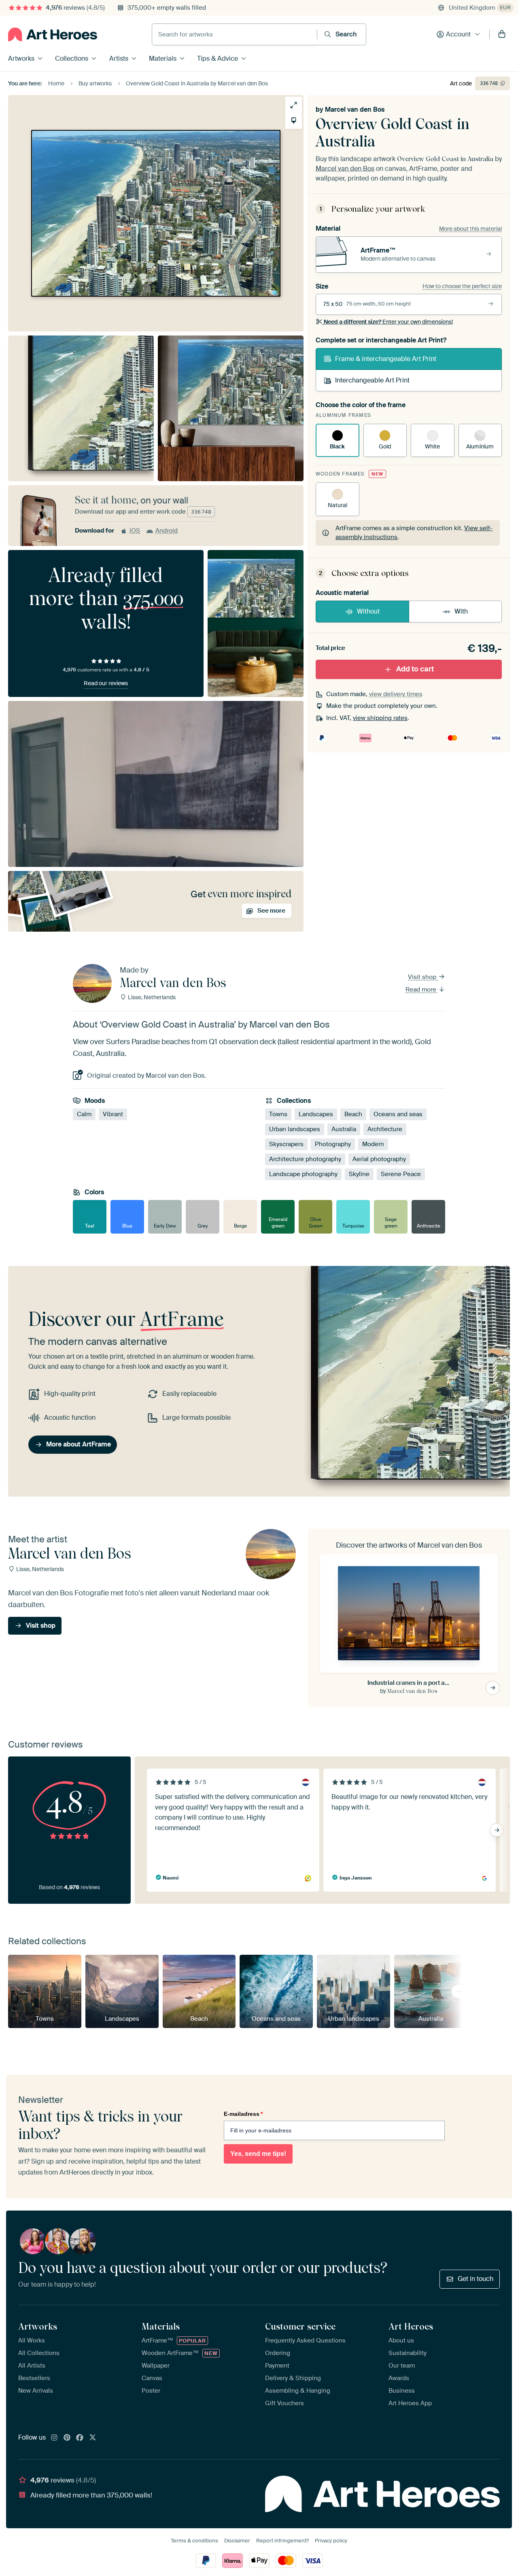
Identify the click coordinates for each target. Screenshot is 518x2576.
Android (167, 531)
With (461, 611)
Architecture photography (305, 1159)
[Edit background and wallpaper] (294, 120)
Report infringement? (282, 2541)
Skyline (359, 1174)
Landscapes (316, 1114)
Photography (333, 1144)
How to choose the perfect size (462, 286)
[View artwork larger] (294, 105)
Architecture (385, 1129)
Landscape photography (303, 1174)
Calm (84, 1114)
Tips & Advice (218, 58)
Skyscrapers (286, 1144)
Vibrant (113, 1114)
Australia (344, 1129)
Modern (373, 1144)
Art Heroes (411, 2326)
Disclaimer (237, 2541)
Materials (163, 58)
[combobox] (235, 34)
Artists (119, 58)
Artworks (21, 58)
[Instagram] (54, 2438)
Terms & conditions (194, 2541)
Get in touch (476, 2279)
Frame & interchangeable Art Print (386, 359)
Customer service (300, 2326)
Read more (422, 990)
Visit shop (423, 977)
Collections (72, 58)
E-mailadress (243, 2114)
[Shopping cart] (502, 34)
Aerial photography (379, 1159)
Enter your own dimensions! (388, 322)
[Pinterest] (67, 2438)
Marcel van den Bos (355, 109)
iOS (135, 531)
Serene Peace (401, 1174)
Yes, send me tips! (258, 2154)
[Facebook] (80, 2438)
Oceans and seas (398, 1114)
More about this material (470, 229)
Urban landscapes (295, 1129)
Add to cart (415, 669)
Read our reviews (106, 683)
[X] (93, 2438)
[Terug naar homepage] (53, 34)
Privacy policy (331, 2541)
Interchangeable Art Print (372, 380)
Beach (353, 1114)
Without (368, 611)
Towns (278, 1114)
